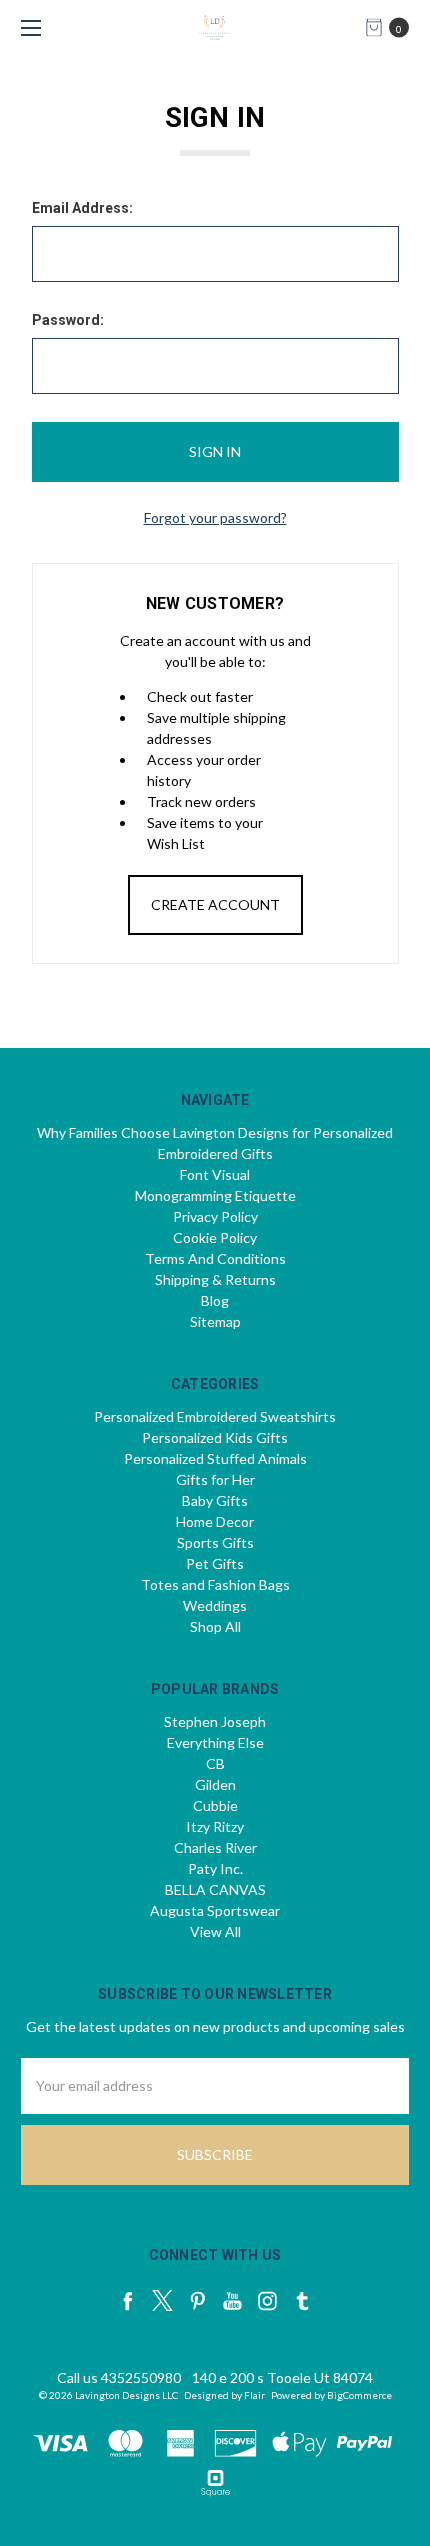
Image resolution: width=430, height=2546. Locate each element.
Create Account (215, 904)
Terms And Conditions (215, 1258)
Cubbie (215, 1805)
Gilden (215, 1784)
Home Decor (215, 1521)
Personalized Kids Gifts (215, 1437)
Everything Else (215, 1742)
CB (215, 1763)
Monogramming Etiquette (215, 1195)
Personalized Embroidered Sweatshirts (215, 1416)
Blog (215, 1300)
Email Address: (82, 208)
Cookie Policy (215, 1237)
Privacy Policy (215, 1216)
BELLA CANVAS (215, 1889)
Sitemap (215, 1321)
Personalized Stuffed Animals (215, 1458)
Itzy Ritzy (215, 1826)
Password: (68, 320)
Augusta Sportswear (215, 1910)
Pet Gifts (215, 1563)
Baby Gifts (215, 1500)
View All (215, 1931)
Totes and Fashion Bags (215, 1584)
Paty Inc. (215, 1868)
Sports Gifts (215, 1542)
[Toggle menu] (27, 27)
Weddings (215, 1605)
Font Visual (215, 1174)
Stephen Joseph (215, 1721)
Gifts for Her (215, 1479)
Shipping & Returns (215, 1279)
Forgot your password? (215, 517)
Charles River (215, 1847)
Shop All (215, 1626)
